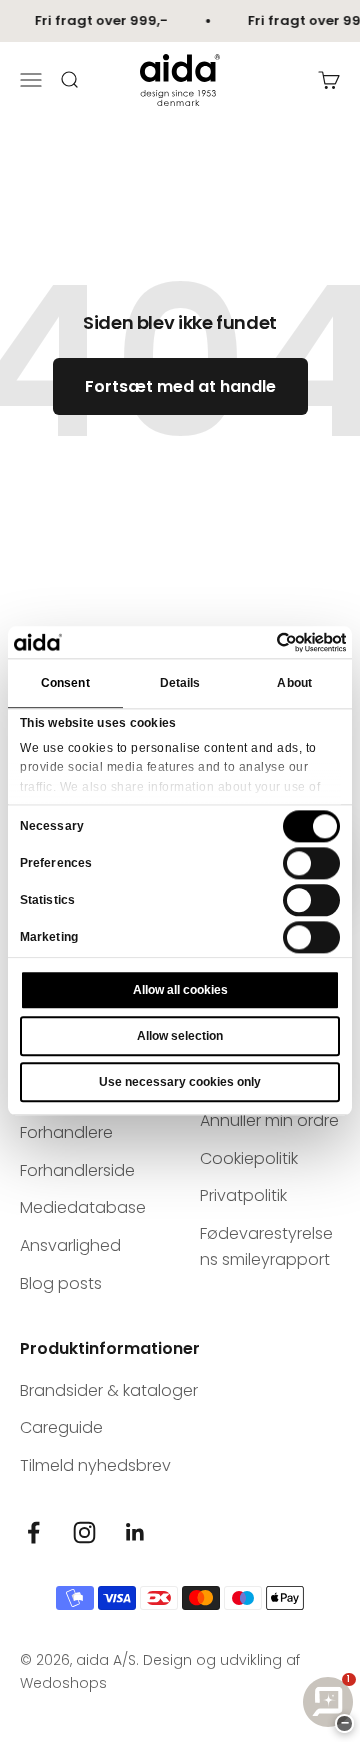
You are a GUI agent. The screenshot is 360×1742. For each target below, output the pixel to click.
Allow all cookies (180, 991)
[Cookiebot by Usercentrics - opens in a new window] (261, 642)
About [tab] (294, 684)
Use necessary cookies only (180, 1083)
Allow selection (180, 1037)
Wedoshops (63, 1683)
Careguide (61, 1427)
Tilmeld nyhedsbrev (95, 1465)
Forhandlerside (77, 1170)
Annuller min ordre (269, 1120)
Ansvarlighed (70, 1245)
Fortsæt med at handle (180, 386)
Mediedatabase (83, 1207)
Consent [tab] (65, 684)
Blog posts (61, 1283)
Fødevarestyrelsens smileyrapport (266, 1246)
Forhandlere (66, 1132)
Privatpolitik (243, 1195)
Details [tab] (180, 684)
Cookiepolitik (249, 1158)
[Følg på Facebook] (33, 1532)
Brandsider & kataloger (109, 1390)
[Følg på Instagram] (84, 1532)
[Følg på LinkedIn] (135, 1532)
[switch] (311, 863)
